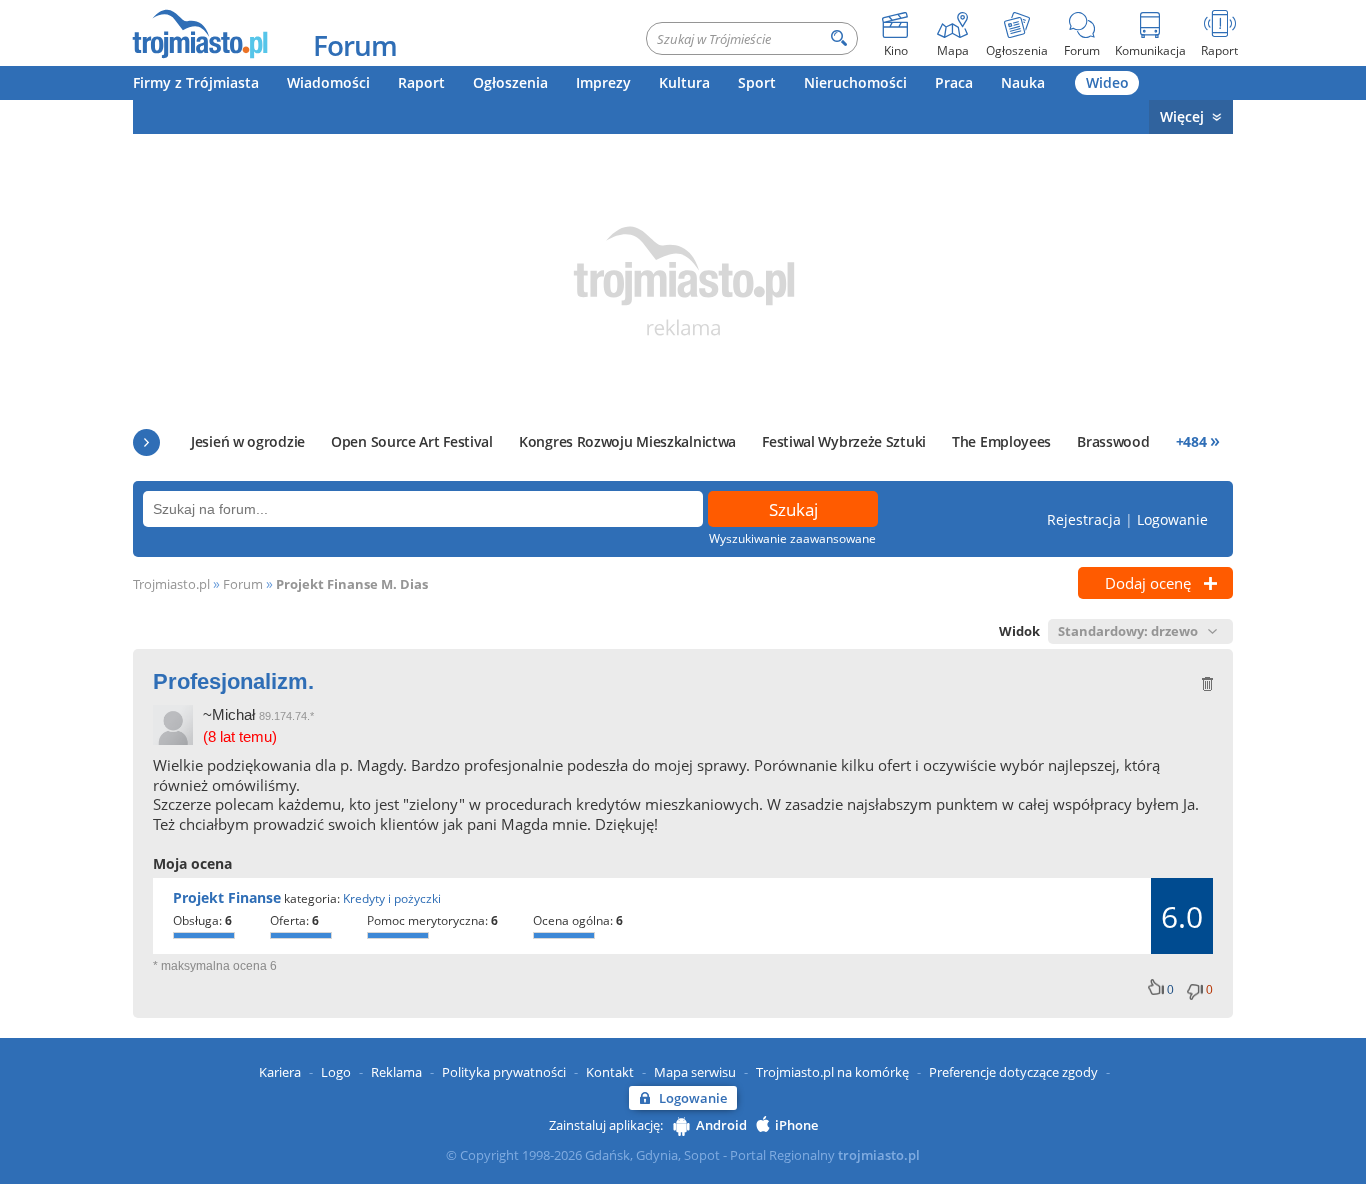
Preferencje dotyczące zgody (1013, 1072)
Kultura (684, 82)
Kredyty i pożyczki (392, 898)
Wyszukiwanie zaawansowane (792, 538)
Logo (336, 1072)
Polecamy (146, 442)
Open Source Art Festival (412, 441)
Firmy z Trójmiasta (196, 82)
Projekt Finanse (227, 897)
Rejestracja (1084, 519)
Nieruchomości (855, 82)
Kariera (280, 1072)
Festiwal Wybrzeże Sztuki (844, 441)
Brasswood (1113, 441)
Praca (954, 82)
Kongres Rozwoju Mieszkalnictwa (627, 441)
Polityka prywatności (504, 1072)
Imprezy (603, 82)
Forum (355, 45)
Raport (421, 82)
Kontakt (610, 1072)
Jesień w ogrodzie (248, 441)
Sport (757, 82)
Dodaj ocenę (1148, 583)
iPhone (796, 1125)
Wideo (1107, 82)
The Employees (1001, 441)
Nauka (1023, 82)
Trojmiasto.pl (171, 584)
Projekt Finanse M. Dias (352, 584)
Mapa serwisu (695, 1072)
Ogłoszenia (510, 82)
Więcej (1182, 116)
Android (721, 1125)
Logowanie (1172, 519)
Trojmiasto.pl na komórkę (832, 1072)
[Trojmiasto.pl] (199, 33)
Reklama (396, 1072)
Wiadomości (328, 82)
